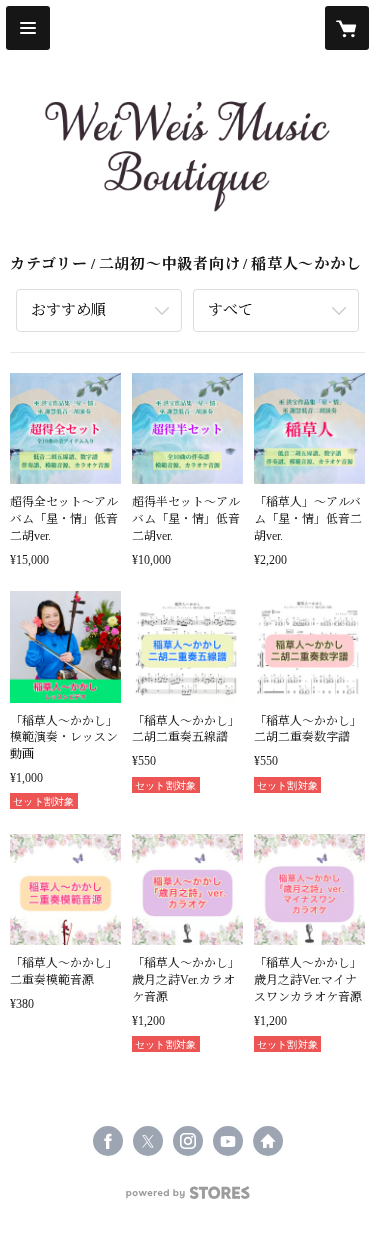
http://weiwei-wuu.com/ (268, 1141)
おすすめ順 (68, 310)
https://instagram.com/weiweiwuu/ (188, 1141)
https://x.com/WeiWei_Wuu (148, 1141)
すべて (230, 310)
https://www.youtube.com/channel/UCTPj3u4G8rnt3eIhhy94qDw (228, 1141)
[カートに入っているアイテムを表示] (347, 28)
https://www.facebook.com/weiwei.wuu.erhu (108, 1141)
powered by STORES (188, 1198)
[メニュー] (28, 28)
